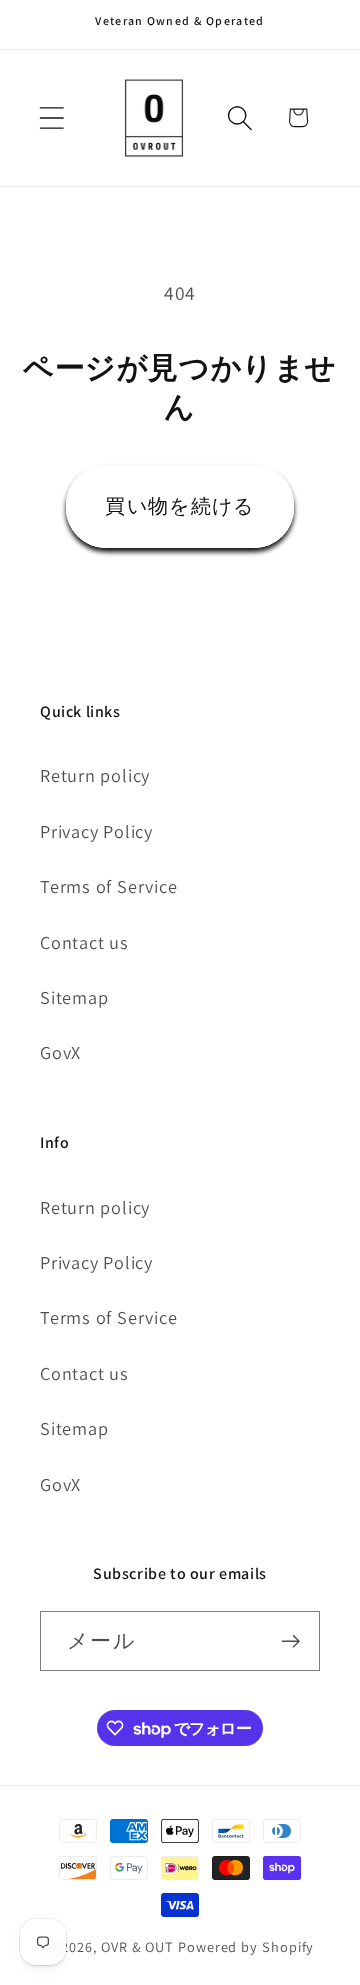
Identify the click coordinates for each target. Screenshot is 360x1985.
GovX (60, 1052)
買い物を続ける (179, 506)
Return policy (95, 775)
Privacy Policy (96, 831)
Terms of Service (108, 886)
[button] (51, 117)
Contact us (84, 942)
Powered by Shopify (246, 1946)
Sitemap (74, 997)
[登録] (290, 1641)
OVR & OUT (137, 1946)
